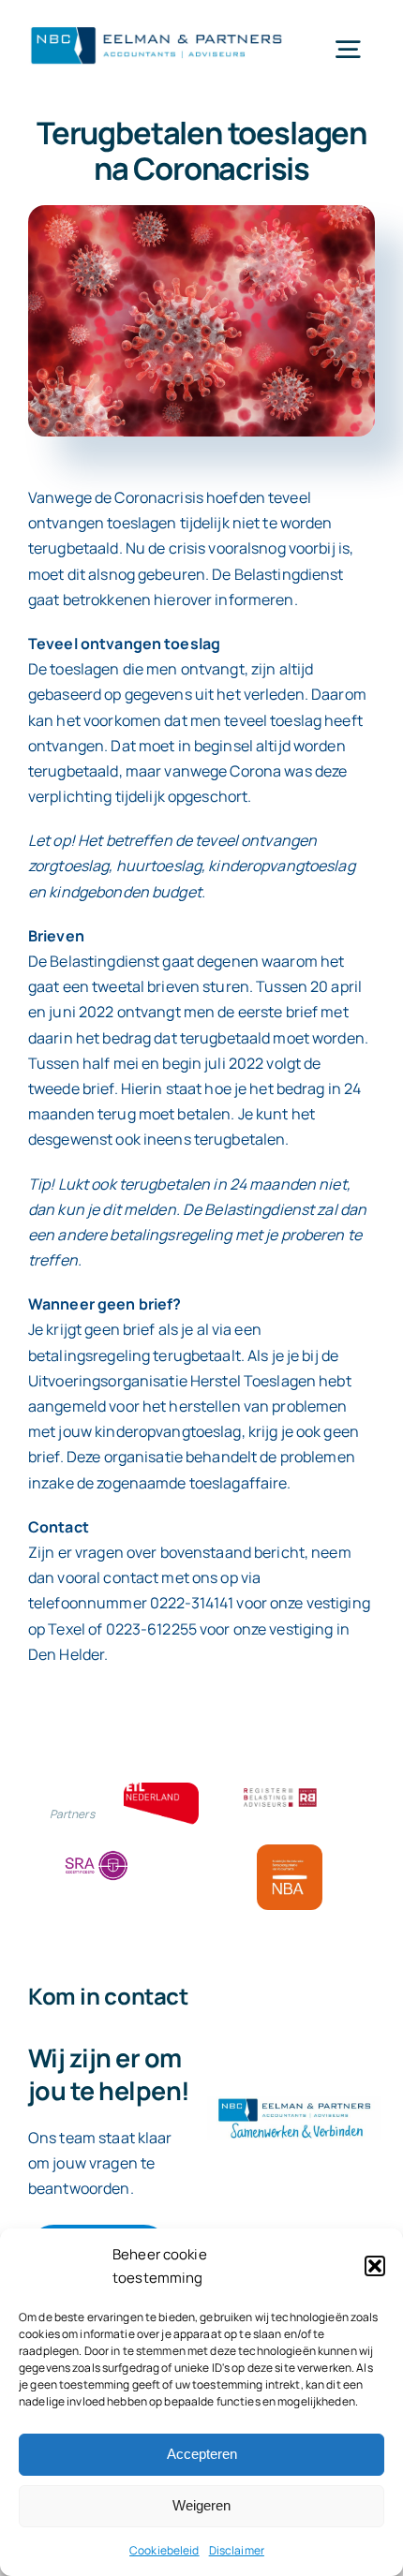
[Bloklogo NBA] (290, 1852)
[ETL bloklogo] (161, 1790)
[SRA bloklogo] (97, 1852)
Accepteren (202, 2454)
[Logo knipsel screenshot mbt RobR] (157, 27)
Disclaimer (237, 2550)
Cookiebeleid (164, 2550)
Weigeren (201, 2505)
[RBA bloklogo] (280, 1790)
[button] (375, 2266)
